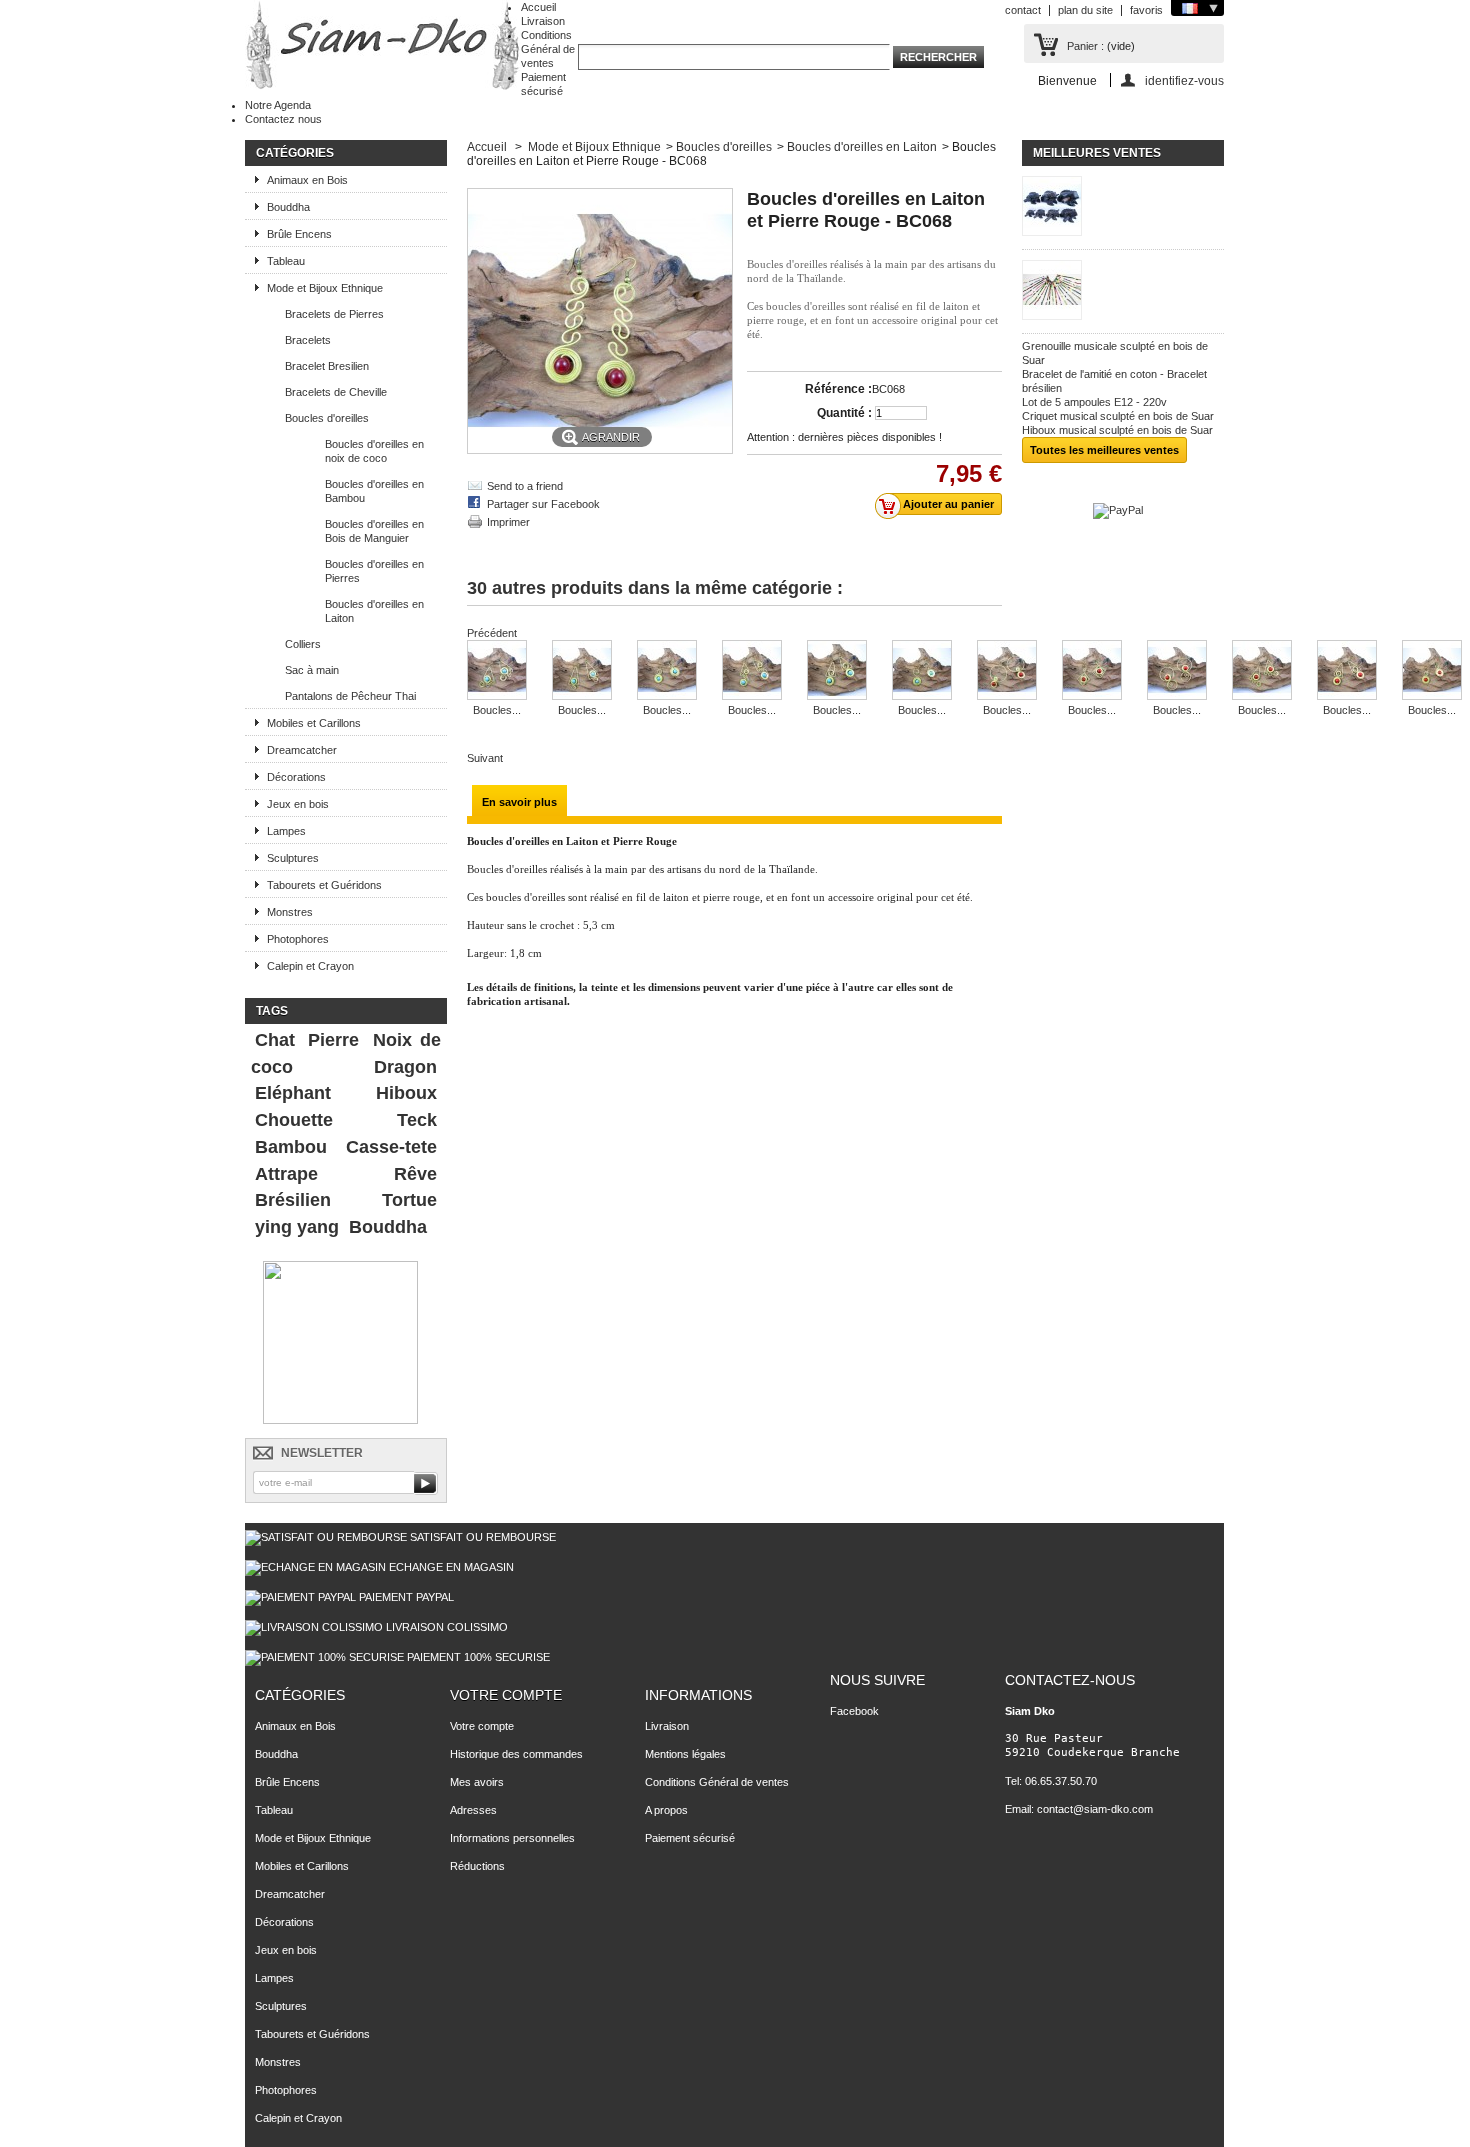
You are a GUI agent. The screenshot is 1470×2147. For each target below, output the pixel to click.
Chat (275, 1040)
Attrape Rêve (346, 1174)
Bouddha (288, 207)
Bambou (291, 1147)
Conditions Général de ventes (548, 49)
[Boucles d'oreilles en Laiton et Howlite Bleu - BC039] (582, 671)
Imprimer (508, 522)
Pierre (333, 1040)
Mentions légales (685, 1754)
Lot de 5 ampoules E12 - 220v (1094, 402)
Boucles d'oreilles (327, 418)
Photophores (298, 939)
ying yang (297, 1227)
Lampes (286, 831)
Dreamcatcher (302, 750)
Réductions (477, 1866)
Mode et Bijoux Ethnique (325, 288)
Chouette (294, 1120)
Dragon (405, 1067)
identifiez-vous (1184, 80)
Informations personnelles (512, 1838)
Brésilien (293, 1200)
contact (1023, 10)
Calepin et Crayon (310, 966)
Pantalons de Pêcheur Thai (350, 696)
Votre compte (506, 1695)
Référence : (838, 389)
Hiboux (406, 1093)
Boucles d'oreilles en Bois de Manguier (374, 531)
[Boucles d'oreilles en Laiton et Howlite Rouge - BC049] (1432, 671)
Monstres (290, 912)
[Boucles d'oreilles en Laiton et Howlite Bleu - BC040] (667, 671)
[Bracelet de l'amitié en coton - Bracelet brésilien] (1123, 291)
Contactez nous (283, 119)
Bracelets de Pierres (334, 314)
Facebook (854, 1711)
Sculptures (293, 858)
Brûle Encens (299, 234)
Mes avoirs (477, 1782)
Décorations (296, 777)
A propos (666, 1810)
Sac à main (312, 670)
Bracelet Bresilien (327, 366)
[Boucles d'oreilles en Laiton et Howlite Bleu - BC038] (497, 671)
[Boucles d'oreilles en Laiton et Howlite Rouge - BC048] (1347, 671)
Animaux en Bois (307, 180)
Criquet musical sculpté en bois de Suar (1118, 416)
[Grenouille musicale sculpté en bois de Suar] (1123, 207)
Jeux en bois (298, 804)
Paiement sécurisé (690, 1838)
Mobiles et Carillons (314, 723)
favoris (1146, 10)
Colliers (303, 644)
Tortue (409, 1200)
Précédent (492, 633)
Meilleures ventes (1097, 153)
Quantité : (844, 413)
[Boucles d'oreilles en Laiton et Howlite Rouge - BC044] (1007, 671)
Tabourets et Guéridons (324, 885)
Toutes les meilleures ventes (1104, 450)
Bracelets (308, 340)
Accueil (538, 7)
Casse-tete (391, 1147)
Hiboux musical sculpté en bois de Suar (1117, 430)
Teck (417, 1120)
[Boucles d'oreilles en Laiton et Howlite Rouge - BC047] (1262, 671)
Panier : (1085, 46)
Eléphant (293, 1093)
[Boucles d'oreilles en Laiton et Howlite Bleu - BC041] (752, 671)
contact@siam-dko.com (1095, 1809)
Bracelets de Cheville (336, 392)
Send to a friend (525, 486)
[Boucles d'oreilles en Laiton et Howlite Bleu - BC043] (922, 671)
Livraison (543, 21)
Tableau (286, 261)
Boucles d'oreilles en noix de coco (374, 451)
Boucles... (497, 710)
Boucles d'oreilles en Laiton (374, 611)
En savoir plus (519, 802)
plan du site (1085, 10)
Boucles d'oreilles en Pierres (374, 571)
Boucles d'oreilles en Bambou (374, 491)
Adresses (473, 1810)
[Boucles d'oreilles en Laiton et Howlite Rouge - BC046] (1177, 671)
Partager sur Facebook (543, 504)
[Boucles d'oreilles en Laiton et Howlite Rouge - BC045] (1092, 671)
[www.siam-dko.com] (383, 46)
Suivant (485, 758)
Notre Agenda (278, 105)
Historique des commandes (516, 1754)
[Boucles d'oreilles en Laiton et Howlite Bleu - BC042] (837, 671)
